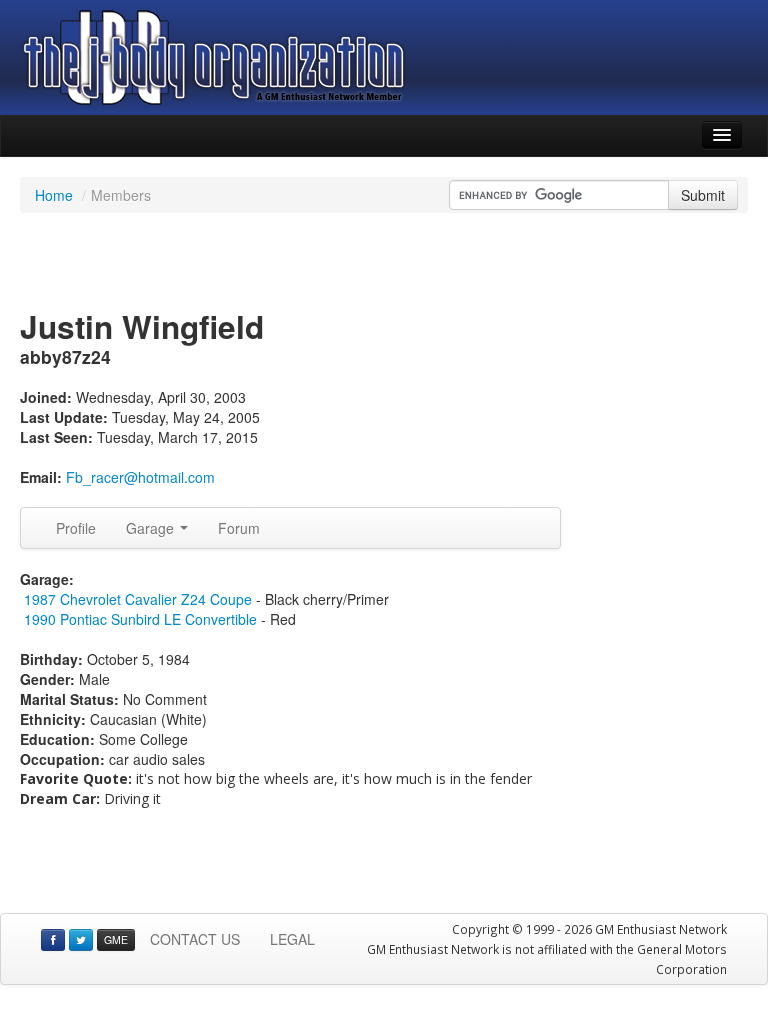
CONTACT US (195, 939)
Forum (239, 528)
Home (54, 195)
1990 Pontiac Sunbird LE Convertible (140, 619)
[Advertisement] (384, 263)
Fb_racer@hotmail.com (140, 477)
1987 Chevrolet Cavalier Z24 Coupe (138, 599)
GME (116, 939)
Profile (76, 528)
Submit (703, 195)
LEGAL (292, 939)
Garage (152, 528)
